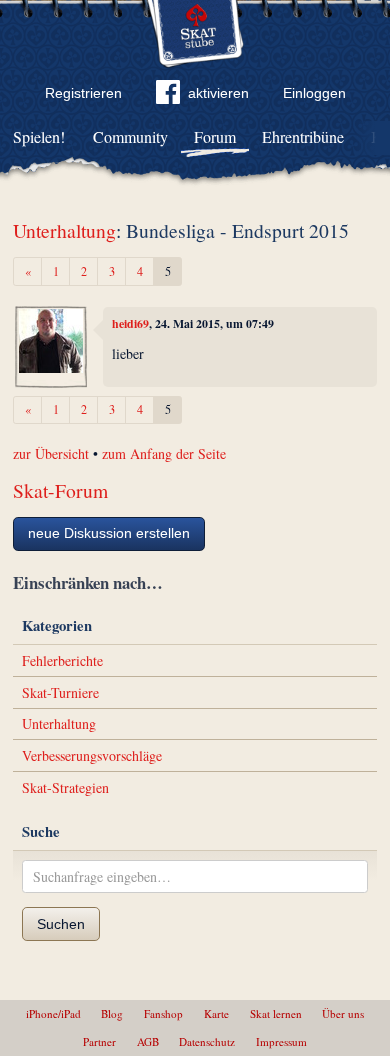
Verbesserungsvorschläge (92, 755)
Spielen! (39, 136)
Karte (216, 1013)
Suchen (61, 924)
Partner (99, 1041)
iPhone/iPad (53, 1013)
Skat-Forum (60, 490)
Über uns (343, 1013)
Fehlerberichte (62, 660)
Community (130, 136)
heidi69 (130, 323)
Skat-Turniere (60, 692)
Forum (215, 136)
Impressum (281, 1041)
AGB (148, 1041)
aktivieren (218, 93)
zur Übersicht (51, 453)
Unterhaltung (64, 230)
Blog (112, 1013)
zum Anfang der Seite (164, 453)
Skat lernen (276, 1013)
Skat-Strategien (65, 787)
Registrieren (83, 93)
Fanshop (163, 1013)
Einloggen (314, 93)
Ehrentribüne (303, 136)
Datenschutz (207, 1041)
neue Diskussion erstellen (109, 533)
